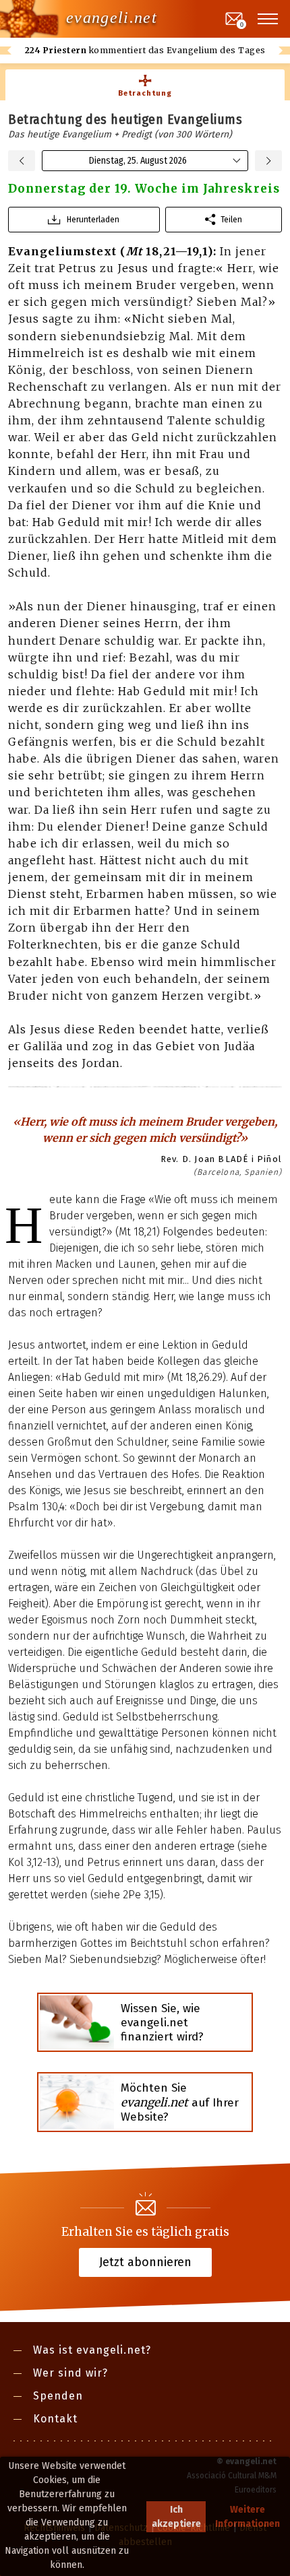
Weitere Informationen (248, 2517)
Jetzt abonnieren (145, 2262)
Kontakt (55, 2419)
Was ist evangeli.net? (92, 2350)
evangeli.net (112, 18)
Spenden (58, 2396)
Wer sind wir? (70, 2373)
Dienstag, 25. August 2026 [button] (138, 161)
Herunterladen (93, 219)
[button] (268, 19)
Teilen (231, 219)
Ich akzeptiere (176, 2517)
